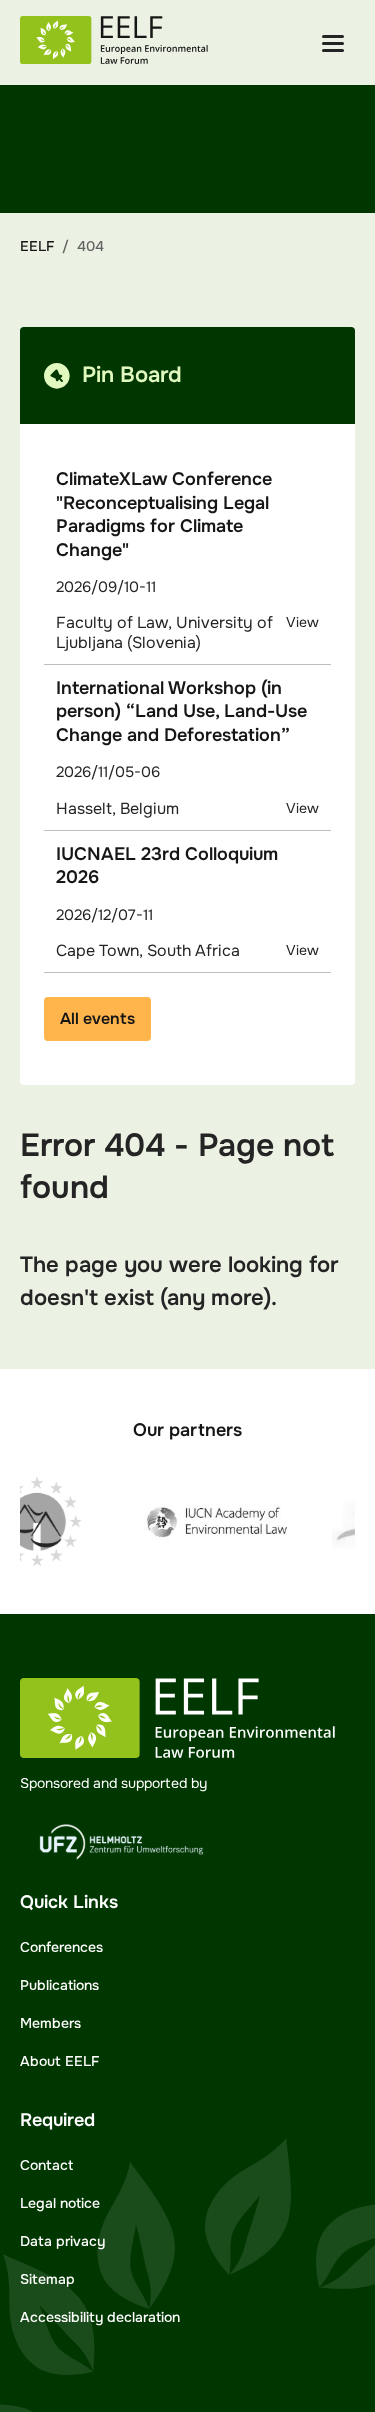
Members (50, 2023)
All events (97, 1018)
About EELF (59, 2061)
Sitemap (47, 2279)
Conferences (61, 1947)
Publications (59, 1985)
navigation (333, 43)
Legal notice (60, 2203)
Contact (46, 2165)
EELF (37, 246)
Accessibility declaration (100, 2317)
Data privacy (62, 2241)
